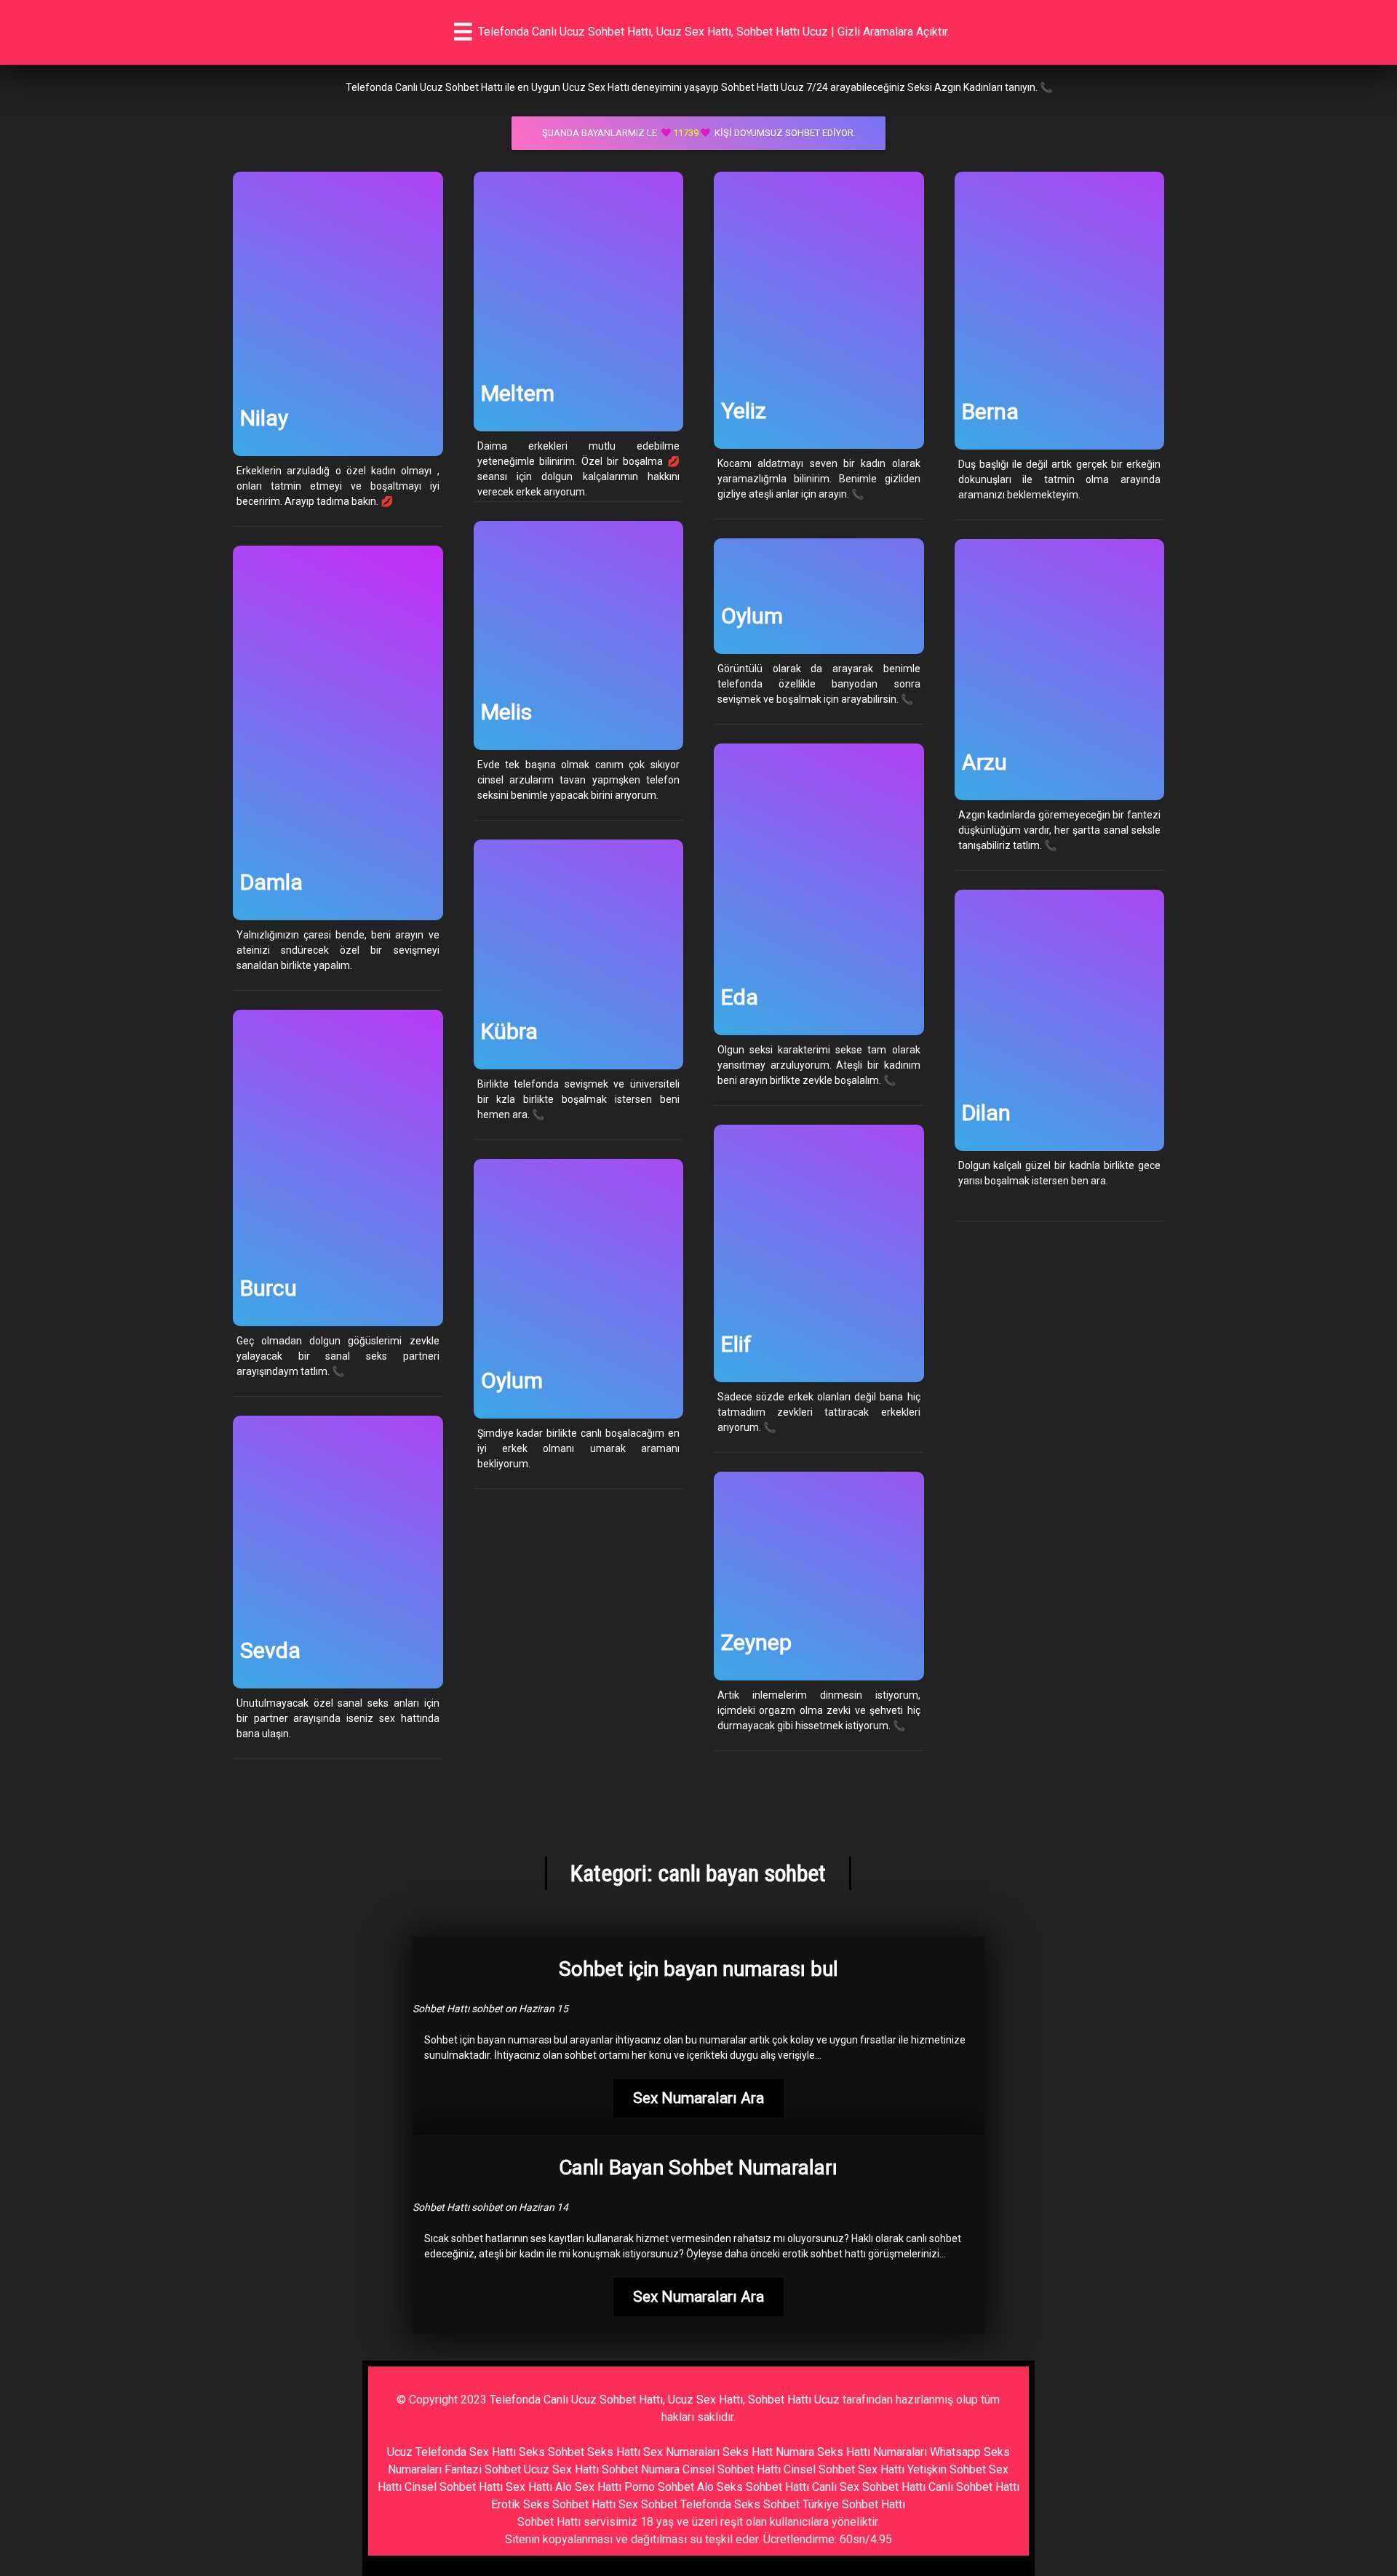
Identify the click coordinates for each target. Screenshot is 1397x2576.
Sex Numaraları (681, 2452)
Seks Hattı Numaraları (872, 2452)
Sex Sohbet (648, 2504)
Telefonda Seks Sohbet (740, 2504)
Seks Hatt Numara (768, 2452)
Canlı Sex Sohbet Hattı (869, 2487)
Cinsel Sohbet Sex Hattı (844, 2469)
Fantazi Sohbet (483, 2469)
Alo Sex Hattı (588, 2487)
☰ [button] (463, 32)
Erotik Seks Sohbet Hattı (553, 2504)
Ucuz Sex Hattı (561, 2469)
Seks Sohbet (552, 2452)
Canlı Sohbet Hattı (974, 2487)
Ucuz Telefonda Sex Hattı (451, 2452)
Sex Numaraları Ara (698, 2098)
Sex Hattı (529, 2487)
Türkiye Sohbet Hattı (854, 2504)
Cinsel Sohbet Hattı (732, 2469)
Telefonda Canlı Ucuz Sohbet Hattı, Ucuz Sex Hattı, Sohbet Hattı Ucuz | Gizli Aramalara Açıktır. (714, 32)
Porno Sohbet (659, 2487)
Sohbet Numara (641, 2469)
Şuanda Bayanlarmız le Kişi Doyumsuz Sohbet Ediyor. (699, 133)
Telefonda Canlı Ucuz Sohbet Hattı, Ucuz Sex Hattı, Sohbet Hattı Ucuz (665, 2400)
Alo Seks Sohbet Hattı (753, 2487)
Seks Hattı (614, 2452)
